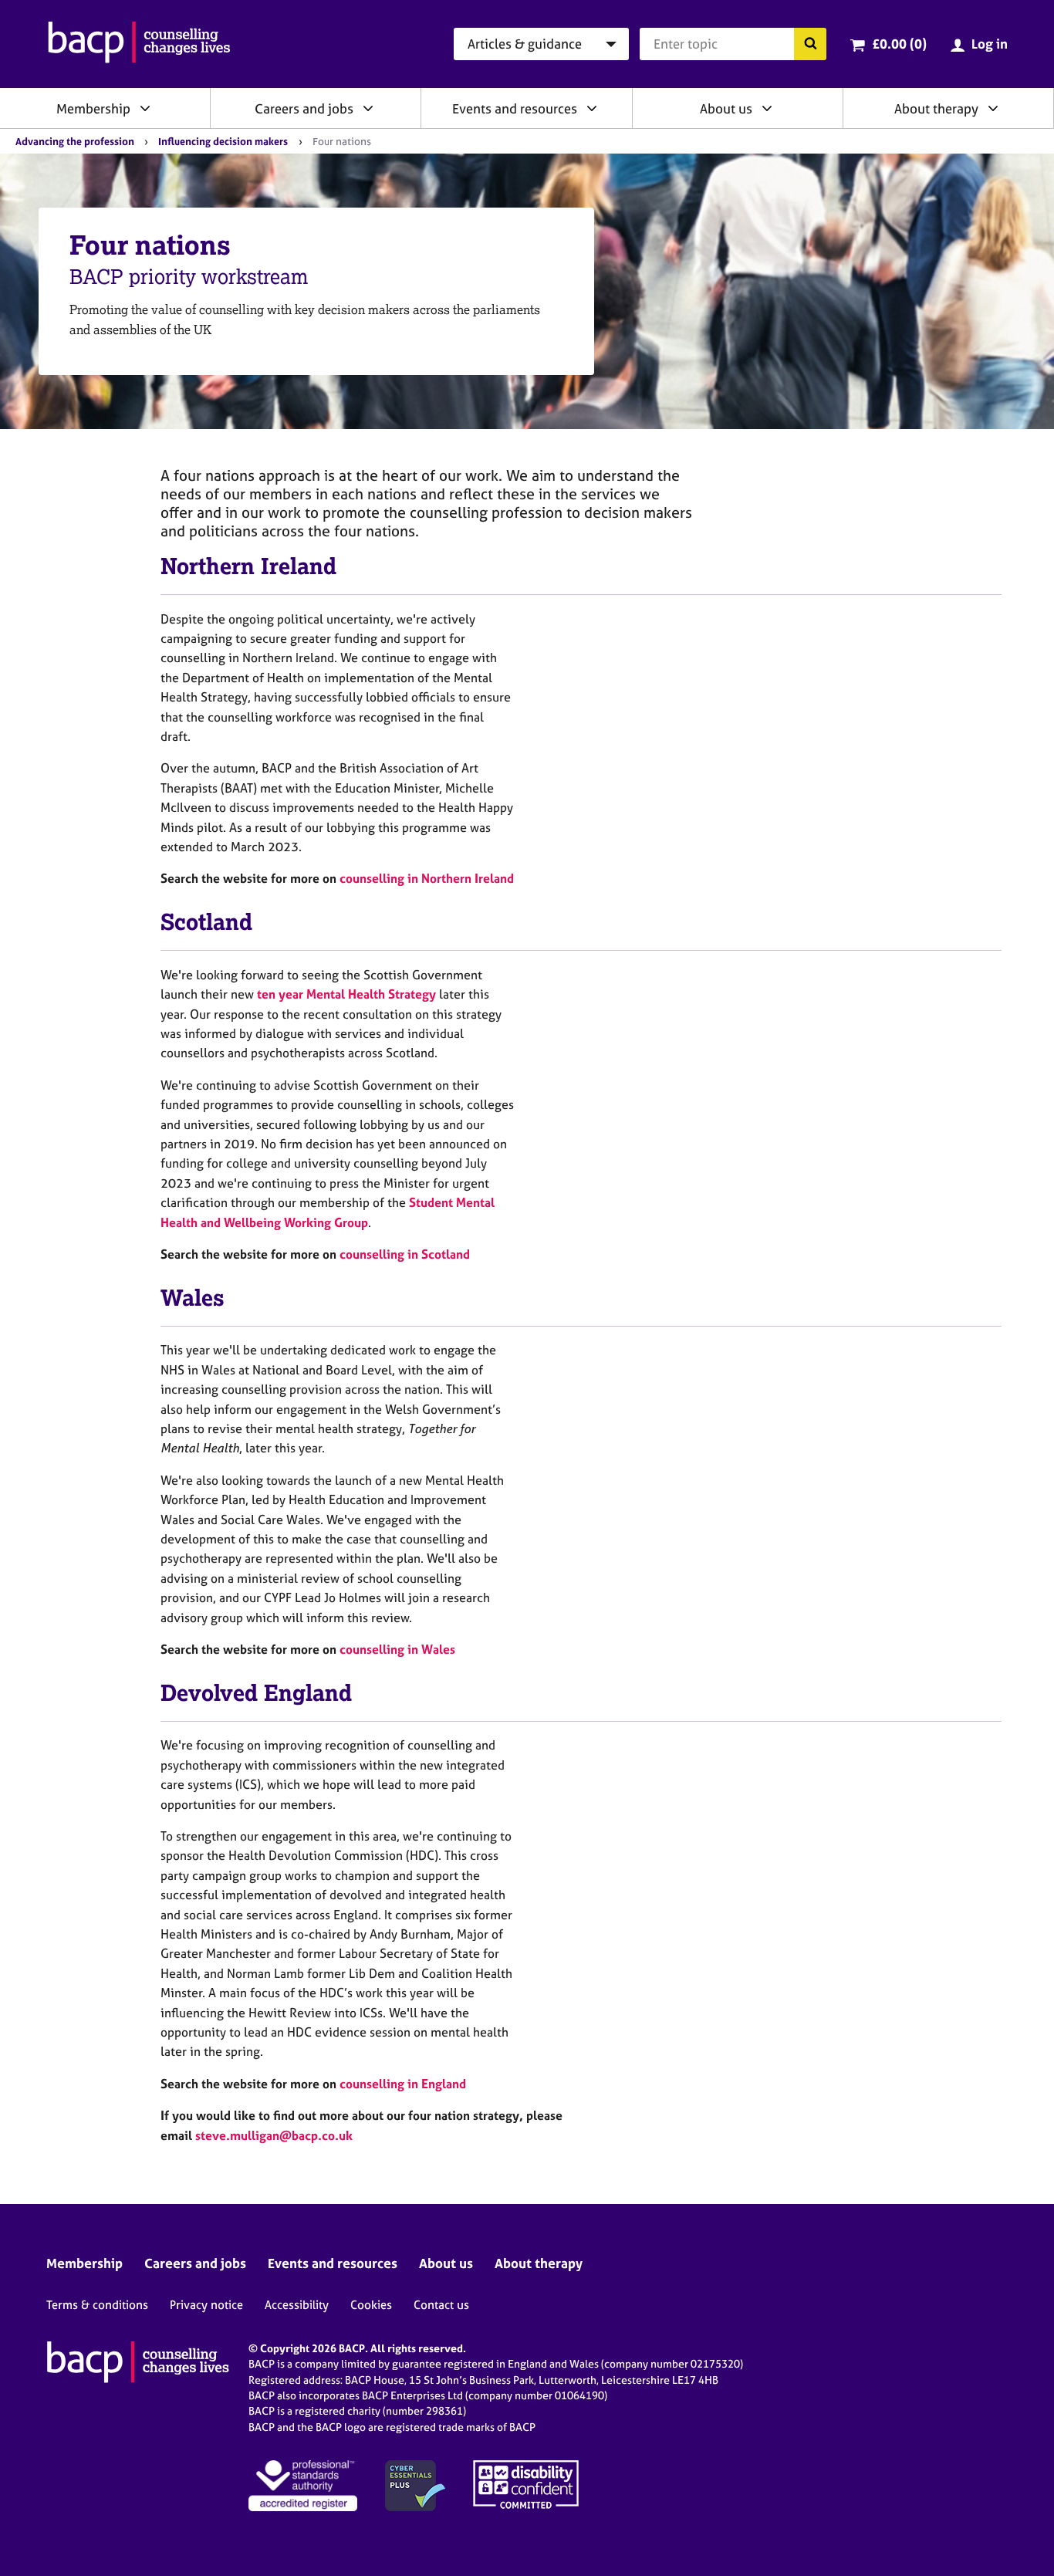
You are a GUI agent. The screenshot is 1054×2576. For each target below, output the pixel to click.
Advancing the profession (75, 141)
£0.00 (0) (899, 44)
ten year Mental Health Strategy (346, 994)
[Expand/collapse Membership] (145, 108)
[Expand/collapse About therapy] (993, 108)
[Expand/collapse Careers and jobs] (368, 108)
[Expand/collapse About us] (767, 108)
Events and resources (515, 108)
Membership (93, 108)
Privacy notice (206, 2305)
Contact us (441, 2305)
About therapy (936, 108)
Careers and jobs (304, 108)
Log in (990, 44)
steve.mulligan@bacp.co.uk (274, 2135)
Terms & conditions (97, 2305)
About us (726, 108)
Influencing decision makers (223, 141)
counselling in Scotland (405, 1254)
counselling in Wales (397, 1649)
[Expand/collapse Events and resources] (592, 108)
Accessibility (297, 2305)
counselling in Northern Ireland (427, 878)
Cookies (371, 2305)
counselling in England (403, 2084)
